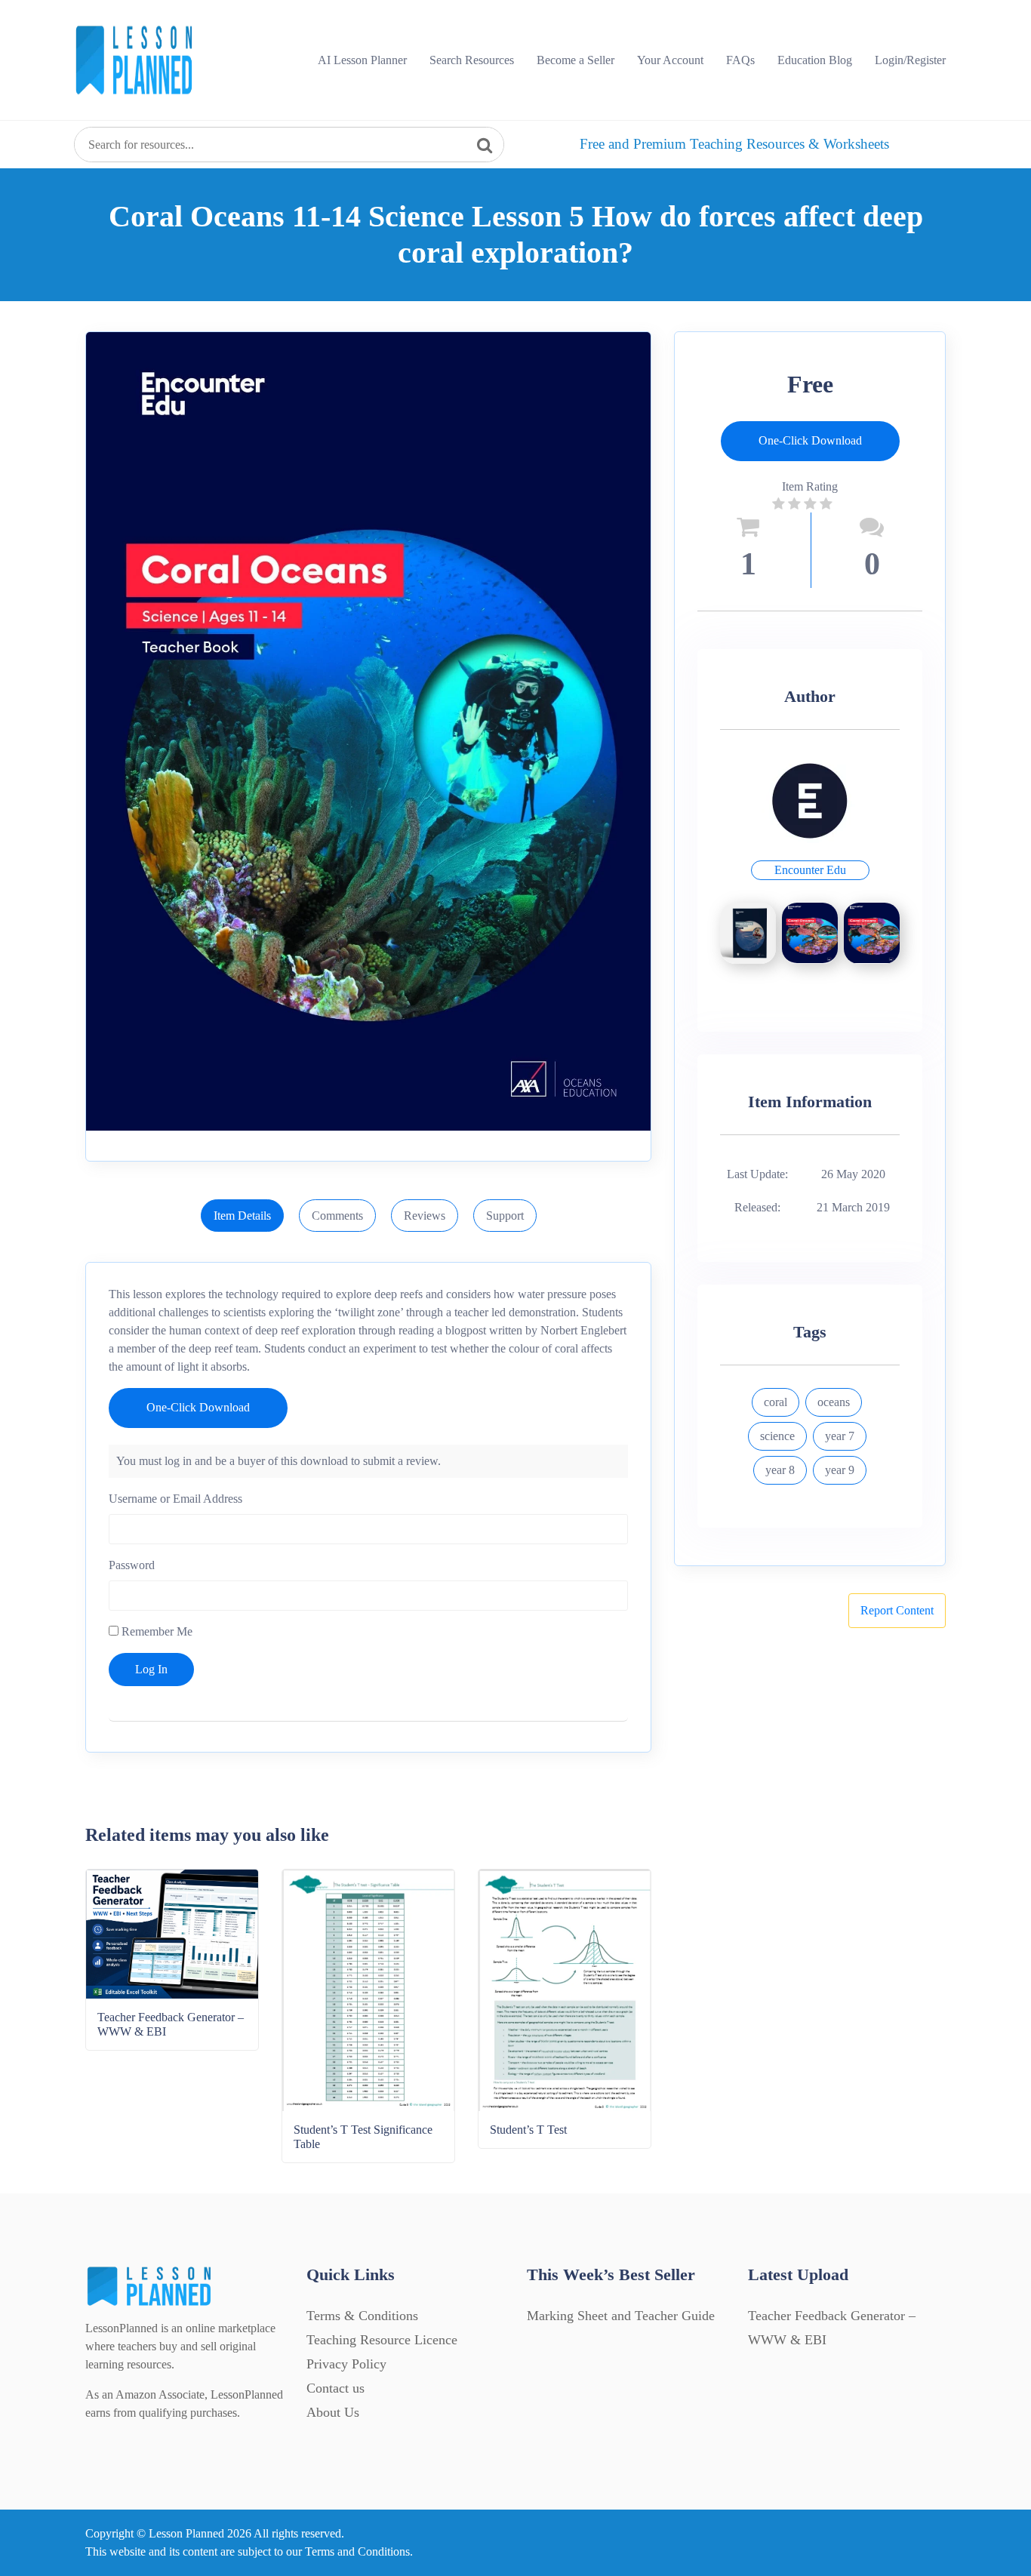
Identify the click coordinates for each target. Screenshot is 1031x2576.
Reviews (425, 1216)
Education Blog (815, 60)
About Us (333, 2412)
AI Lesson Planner (362, 60)
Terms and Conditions (357, 2551)
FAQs (740, 60)
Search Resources (472, 60)
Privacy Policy (346, 2364)
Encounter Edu (810, 870)
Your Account (670, 60)
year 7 (840, 1436)
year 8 (780, 1470)
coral (776, 1402)
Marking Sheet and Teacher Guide (621, 2316)
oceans (834, 1402)
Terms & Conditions (362, 2316)
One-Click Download (198, 1407)
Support (505, 1216)
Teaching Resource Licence (382, 2340)
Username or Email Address (175, 1499)
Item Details (242, 1216)
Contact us (335, 2388)
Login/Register (910, 60)
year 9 (840, 1470)
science (777, 1436)
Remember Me (155, 1631)
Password (132, 1565)
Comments (337, 1216)
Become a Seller (576, 60)
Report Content (897, 1610)
